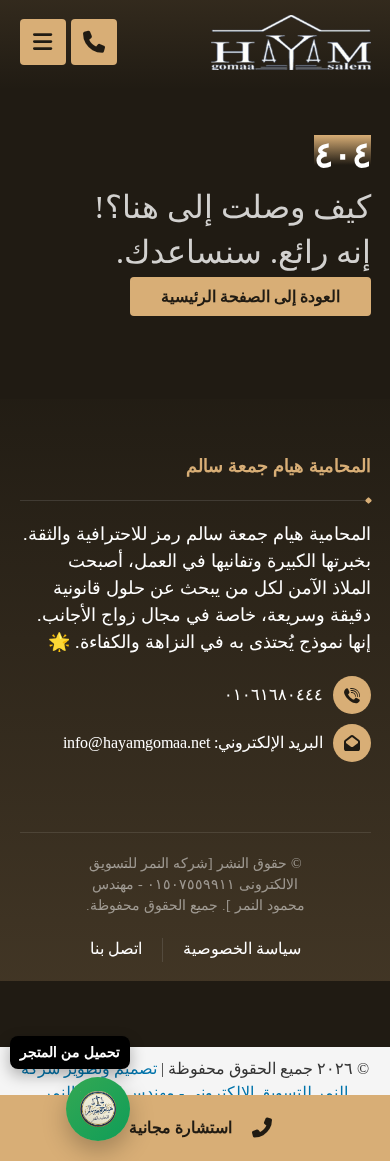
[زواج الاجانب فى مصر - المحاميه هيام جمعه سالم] (291, 42)
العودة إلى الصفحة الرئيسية (250, 296)
